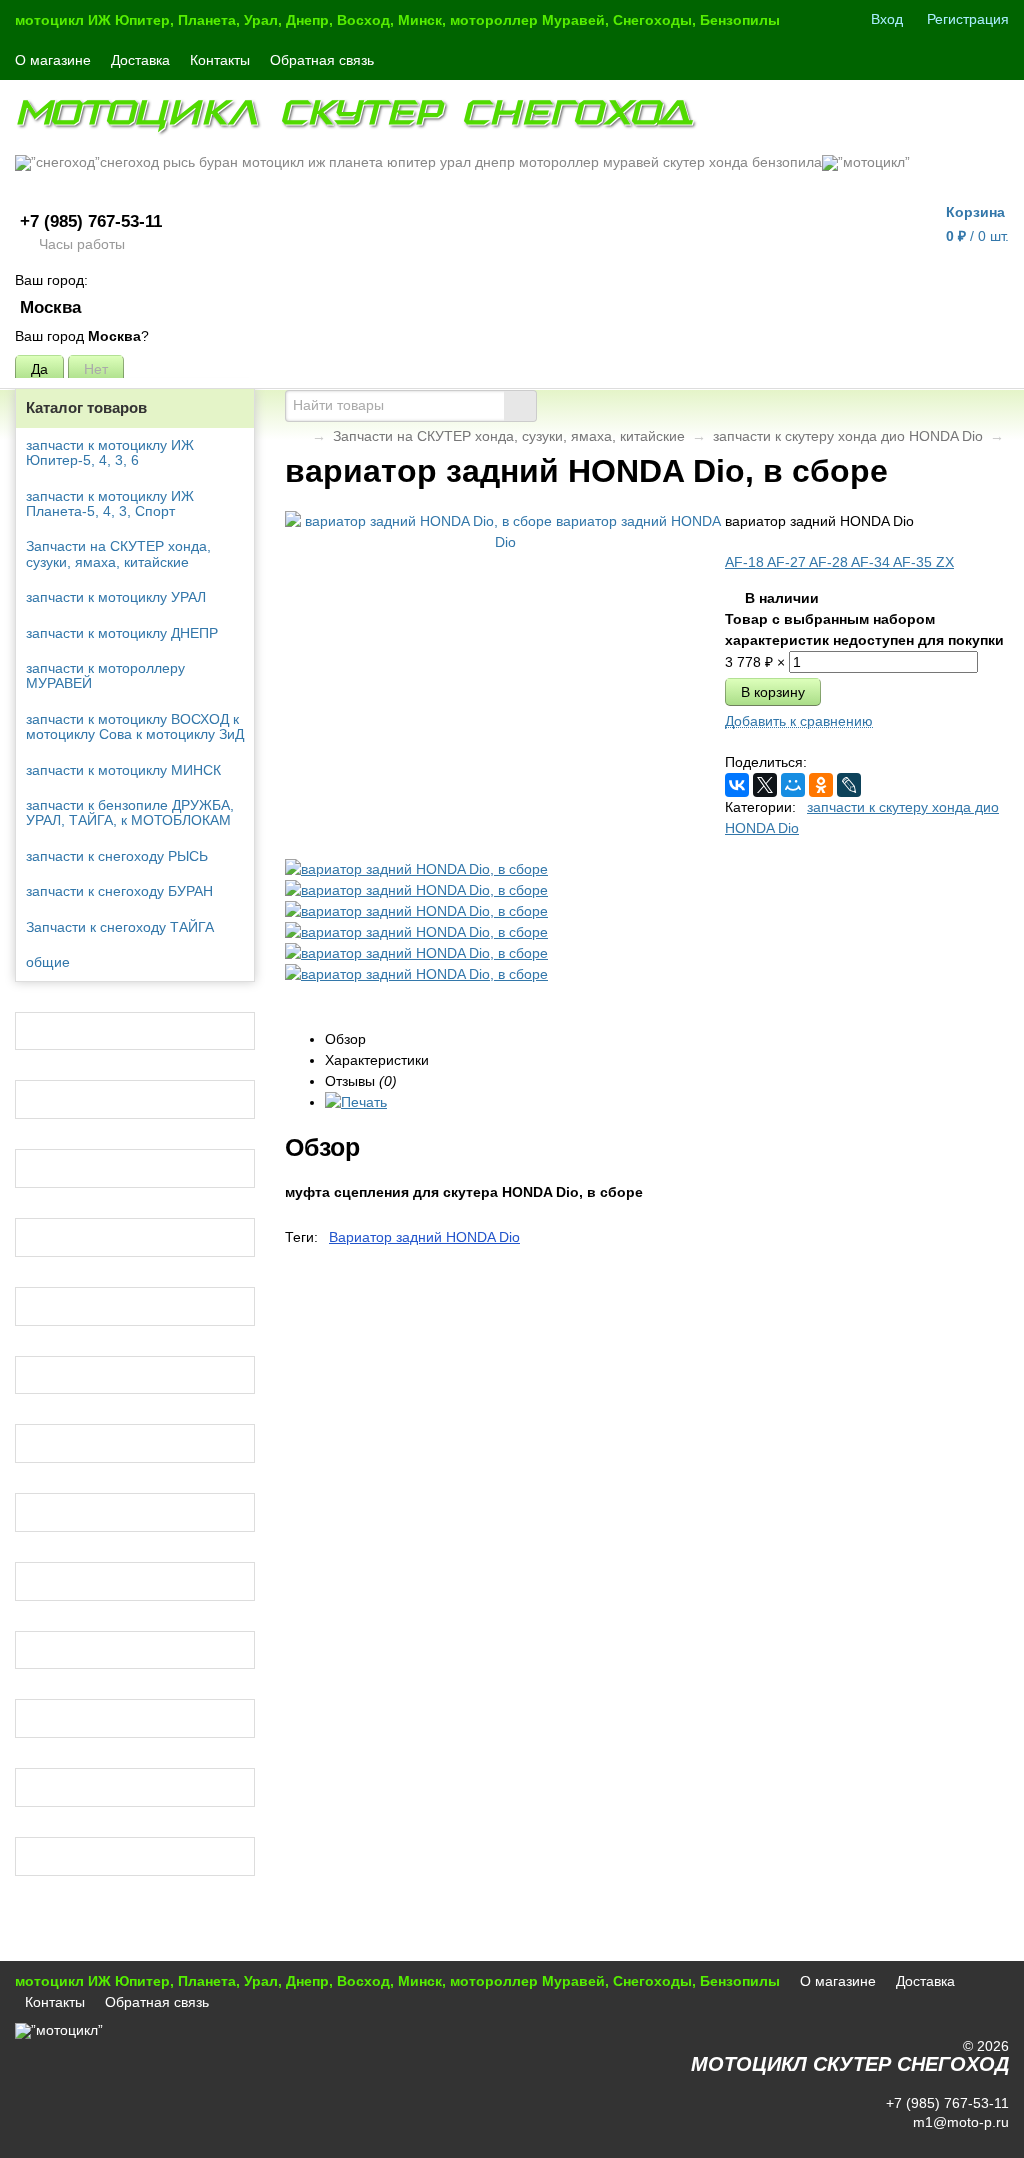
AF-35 (914, 562)
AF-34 (872, 562)
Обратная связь (322, 60)
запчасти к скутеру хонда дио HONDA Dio (848, 436)
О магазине (53, 60)
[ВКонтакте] (737, 785)
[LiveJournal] (849, 785)
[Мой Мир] (793, 785)
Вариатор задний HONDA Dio (424, 1237)
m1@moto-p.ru (959, 2122)
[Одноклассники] (821, 785)
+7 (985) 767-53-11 (91, 221)
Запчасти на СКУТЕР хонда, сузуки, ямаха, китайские (509, 436)
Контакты (220, 60)
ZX (945, 562)
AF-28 (830, 562)
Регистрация (968, 19)
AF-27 (788, 562)
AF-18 (746, 562)
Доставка (140, 60)
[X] (765, 785)
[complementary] (982, 2141)
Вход (887, 19)
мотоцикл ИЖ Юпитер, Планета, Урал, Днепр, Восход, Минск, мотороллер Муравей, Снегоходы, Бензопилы (397, 20)
